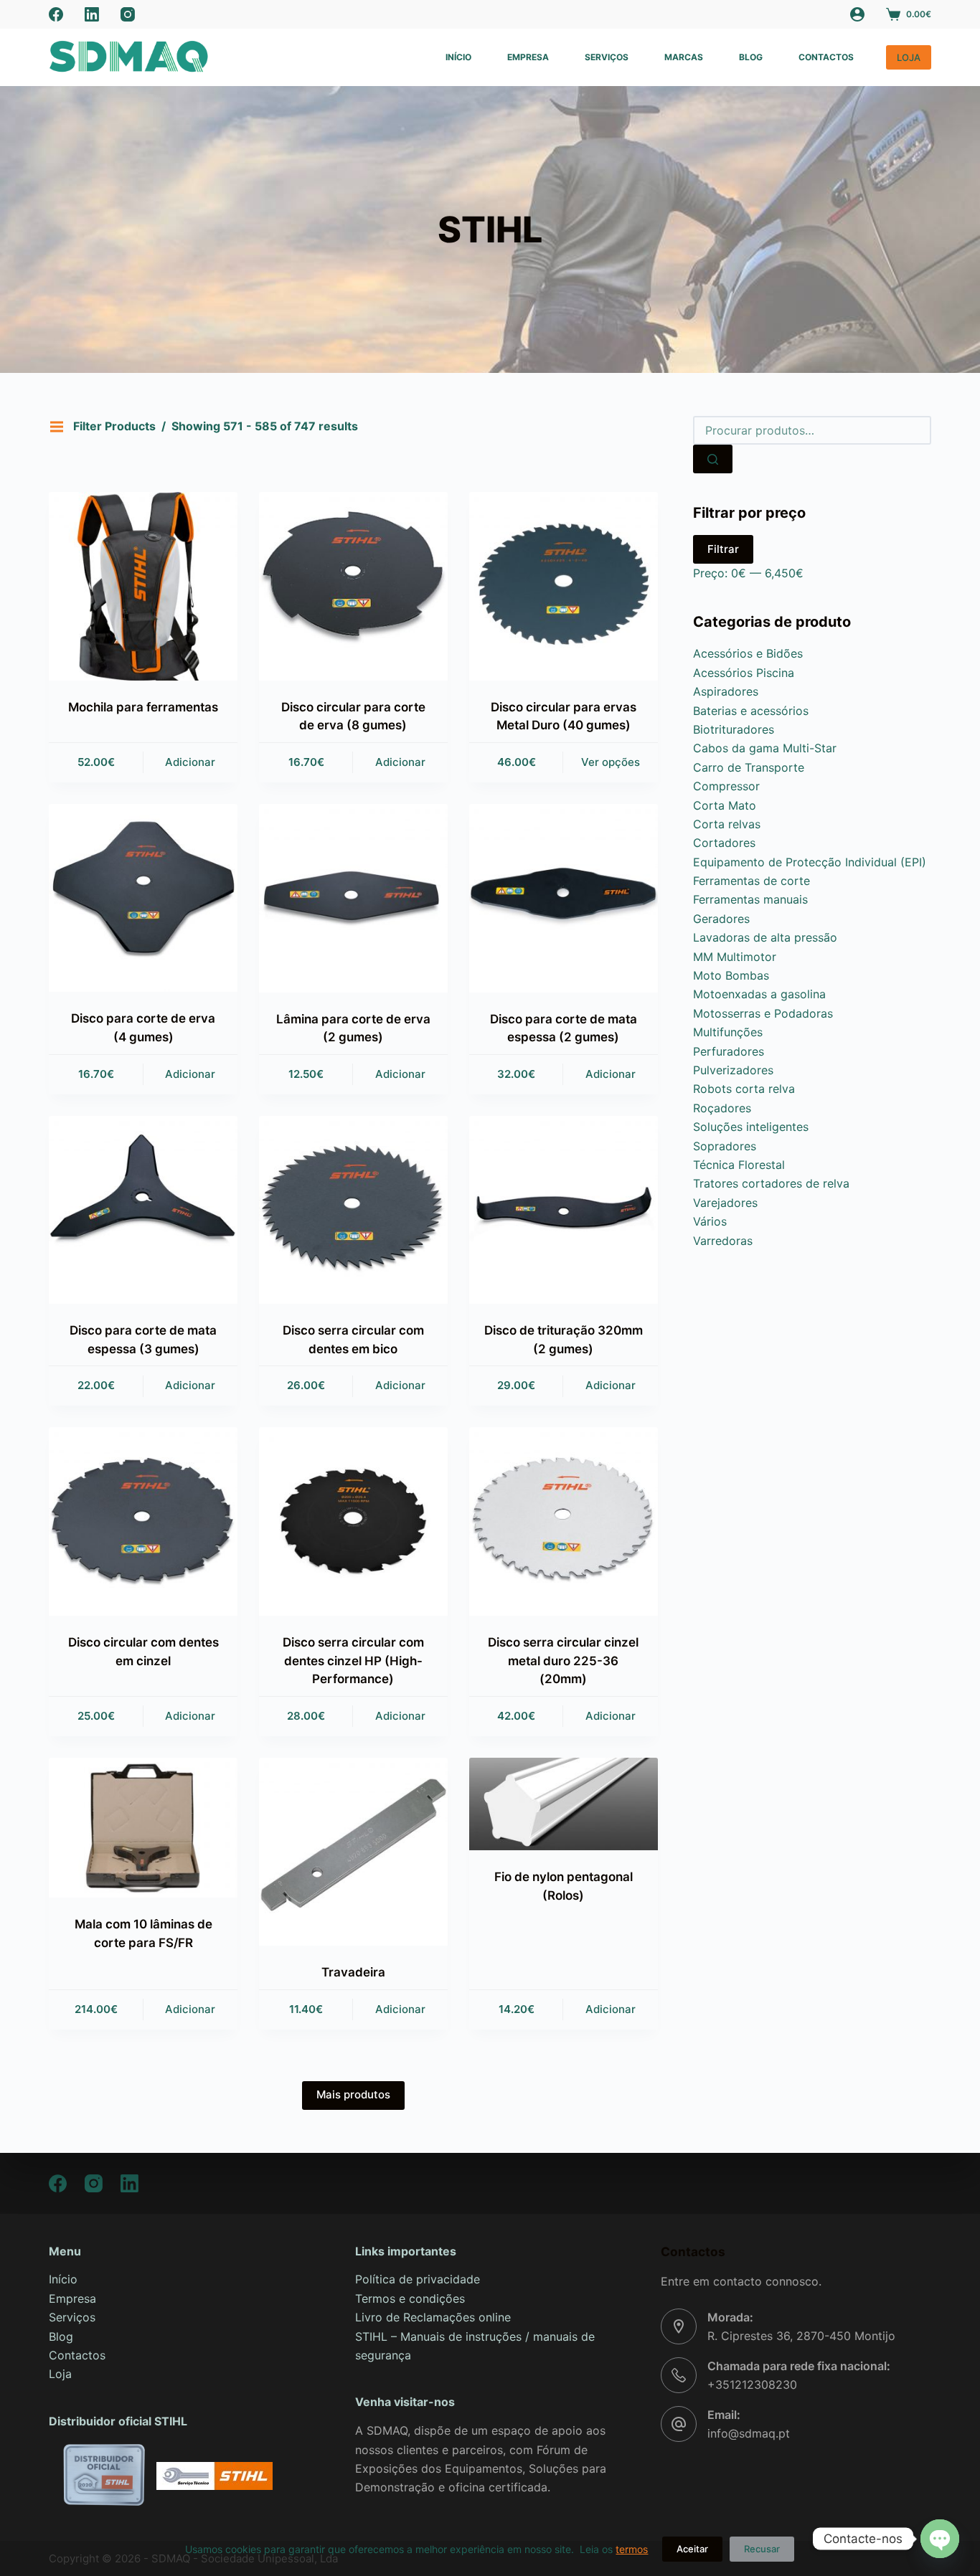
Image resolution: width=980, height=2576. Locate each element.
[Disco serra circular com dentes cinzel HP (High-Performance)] (353, 1521)
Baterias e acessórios (751, 711)
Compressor (726, 786)
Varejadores (725, 1203)
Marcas (684, 57)
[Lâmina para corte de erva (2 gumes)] (353, 898)
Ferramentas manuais (750, 899)
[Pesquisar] (713, 459)
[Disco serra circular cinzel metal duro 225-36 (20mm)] (564, 1521)
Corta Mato (725, 805)
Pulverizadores (733, 1070)
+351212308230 (752, 2385)
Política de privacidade (418, 2279)
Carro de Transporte (749, 767)
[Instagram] (128, 14)
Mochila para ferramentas (143, 707)
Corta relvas (727, 824)
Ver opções (611, 762)
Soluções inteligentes (751, 1127)
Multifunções (728, 1032)
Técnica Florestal (739, 1165)
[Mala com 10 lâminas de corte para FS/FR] (143, 1828)
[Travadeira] (353, 1852)
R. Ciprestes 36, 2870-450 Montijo (801, 2336)
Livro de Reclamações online (433, 2317)
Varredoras (723, 1241)
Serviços (607, 57)
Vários (710, 1221)
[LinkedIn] (92, 14)
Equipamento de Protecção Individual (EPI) (810, 862)
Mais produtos (353, 2094)
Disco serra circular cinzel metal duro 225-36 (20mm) (563, 1661)
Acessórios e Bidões (748, 653)
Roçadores (722, 1108)
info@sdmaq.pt (749, 2433)
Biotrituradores (734, 729)
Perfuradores (729, 1051)
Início (458, 57)
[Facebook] (56, 14)
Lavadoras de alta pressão (765, 937)
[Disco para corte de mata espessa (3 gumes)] (143, 1210)
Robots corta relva (744, 1089)
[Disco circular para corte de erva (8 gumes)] (353, 586)
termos (632, 2549)
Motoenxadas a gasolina (759, 994)
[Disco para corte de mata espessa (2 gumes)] (564, 898)
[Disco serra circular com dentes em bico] (353, 1210)
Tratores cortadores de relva (771, 1183)
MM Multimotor (735, 957)
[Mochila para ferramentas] (143, 586)
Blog (751, 57)
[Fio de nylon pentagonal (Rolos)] (564, 1804)
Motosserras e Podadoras (763, 1013)
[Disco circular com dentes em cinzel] (143, 1521)
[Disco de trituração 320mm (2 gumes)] (564, 1210)
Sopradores (725, 1146)
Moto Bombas (731, 975)
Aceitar (692, 2549)
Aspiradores (726, 691)
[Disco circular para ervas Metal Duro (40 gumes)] (564, 586)
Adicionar (190, 762)
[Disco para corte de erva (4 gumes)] (143, 898)
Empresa (528, 57)
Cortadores (724, 843)
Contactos (826, 57)
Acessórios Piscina (744, 673)
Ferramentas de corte (752, 881)
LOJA (909, 57)
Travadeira (353, 1972)
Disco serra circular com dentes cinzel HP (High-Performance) (353, 1661)
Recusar (762, 2549)
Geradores (721, 919)
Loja (60, 2374)
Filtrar (723, 549)
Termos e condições (410, 2298)
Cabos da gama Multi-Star (765, 748)
